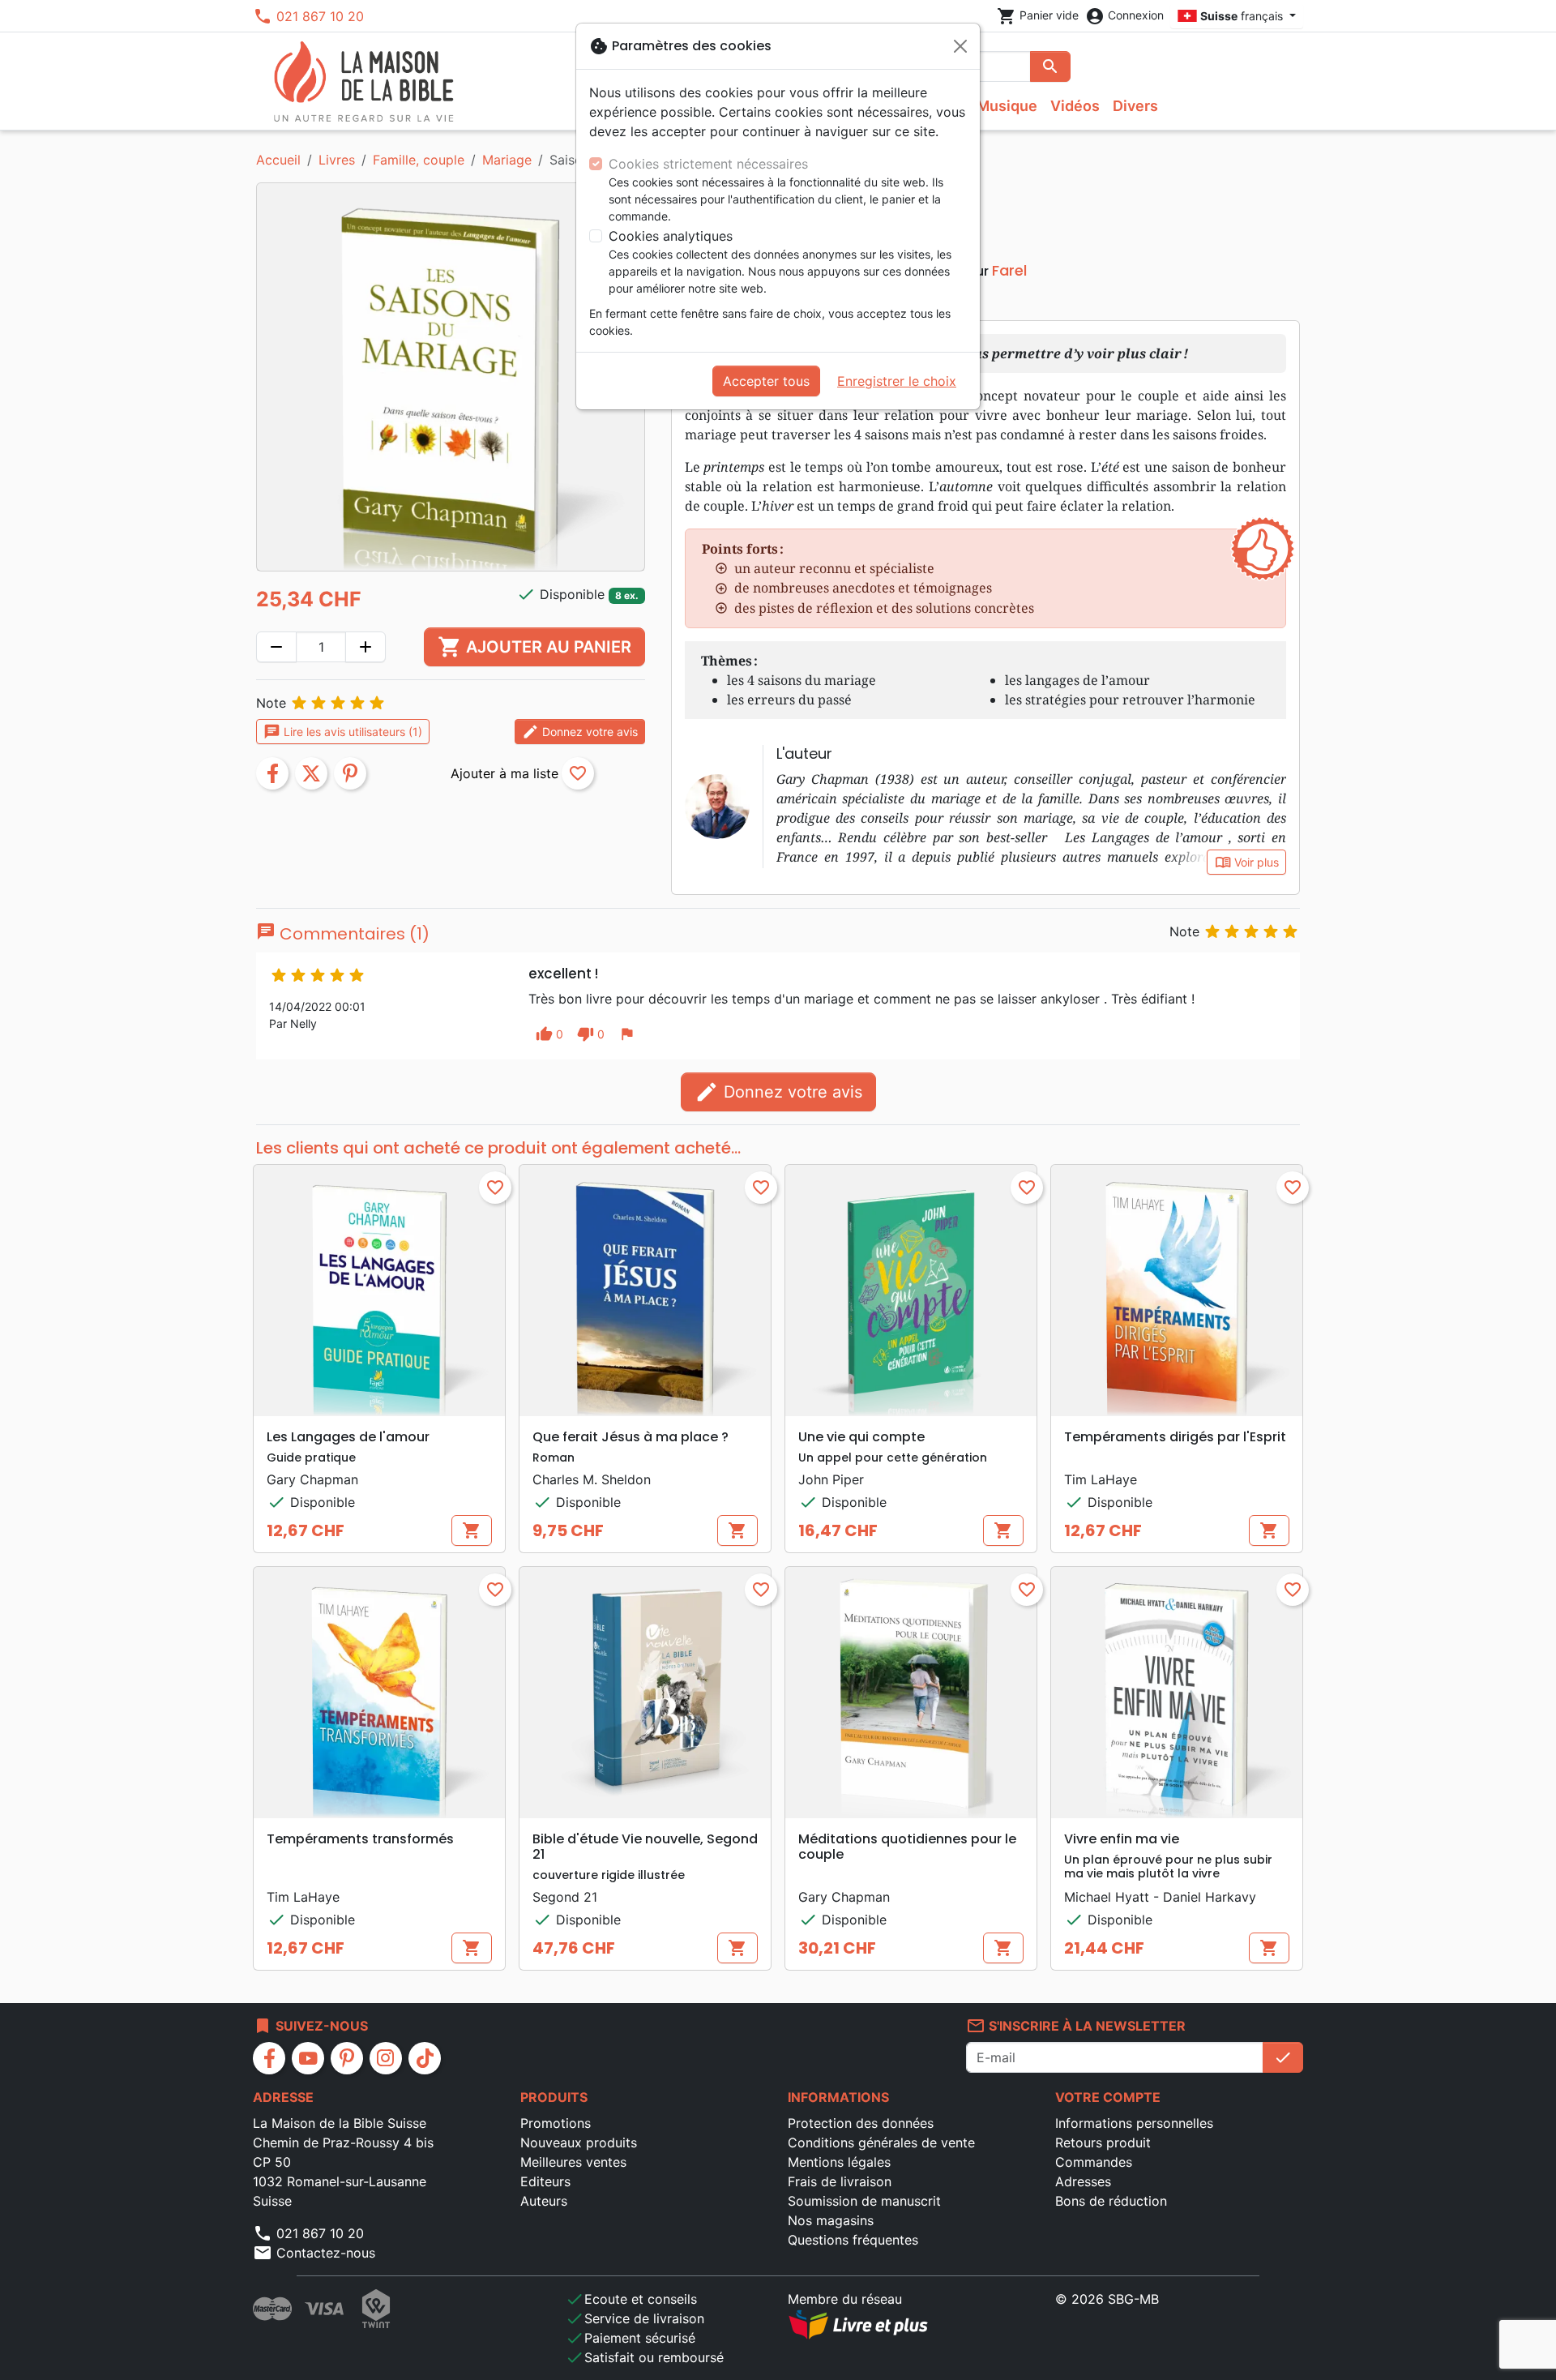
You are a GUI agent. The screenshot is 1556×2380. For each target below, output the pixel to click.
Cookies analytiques (671, 236)
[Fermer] (960, 46)
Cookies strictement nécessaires (708, 164)
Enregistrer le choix (897, 381)
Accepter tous (766, 381)
